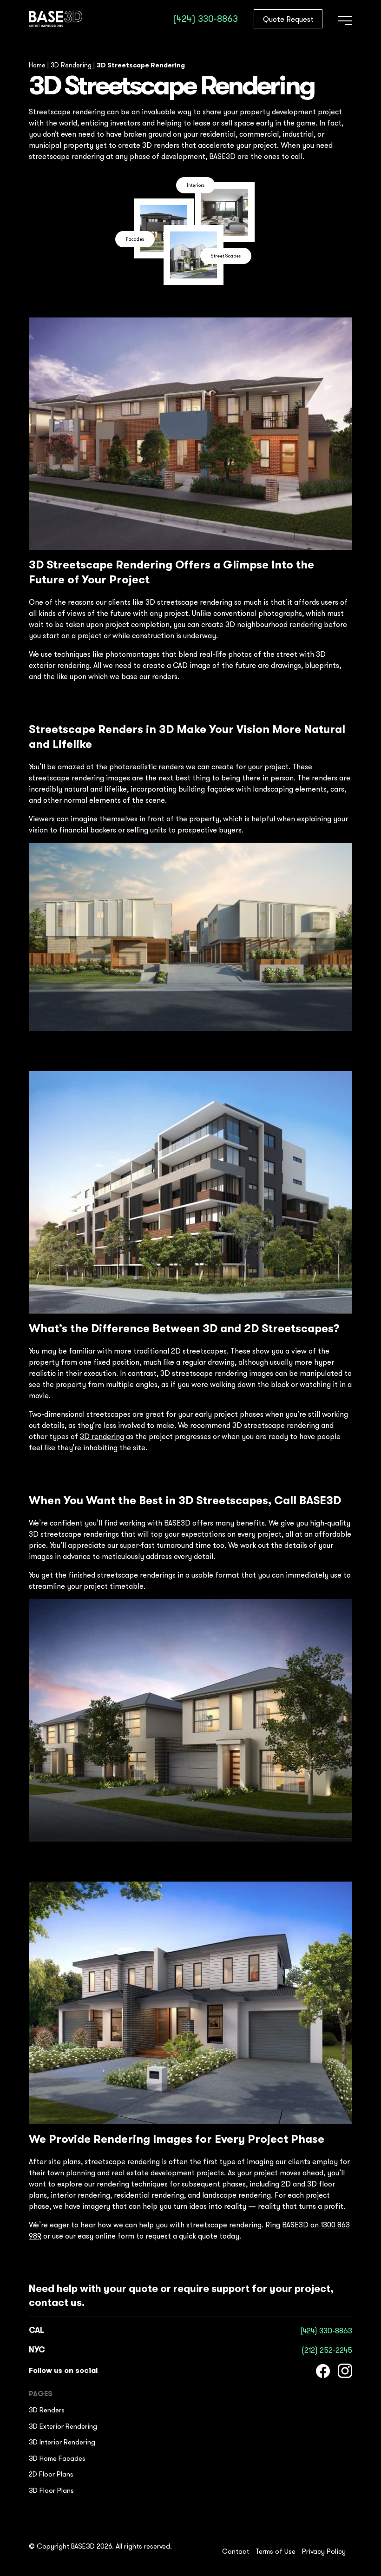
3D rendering (102, 1436)
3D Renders (47, 2410)
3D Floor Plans (51, 2490)
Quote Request (288, 19)
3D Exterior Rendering (63, 2426)
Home (37, 65)
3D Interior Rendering (62, 2442)
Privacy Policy (324, 2551)
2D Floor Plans (51, 2474)
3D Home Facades (57, 2458)
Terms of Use (276, 2551)
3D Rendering (71, 65)
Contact (236, 2551)
